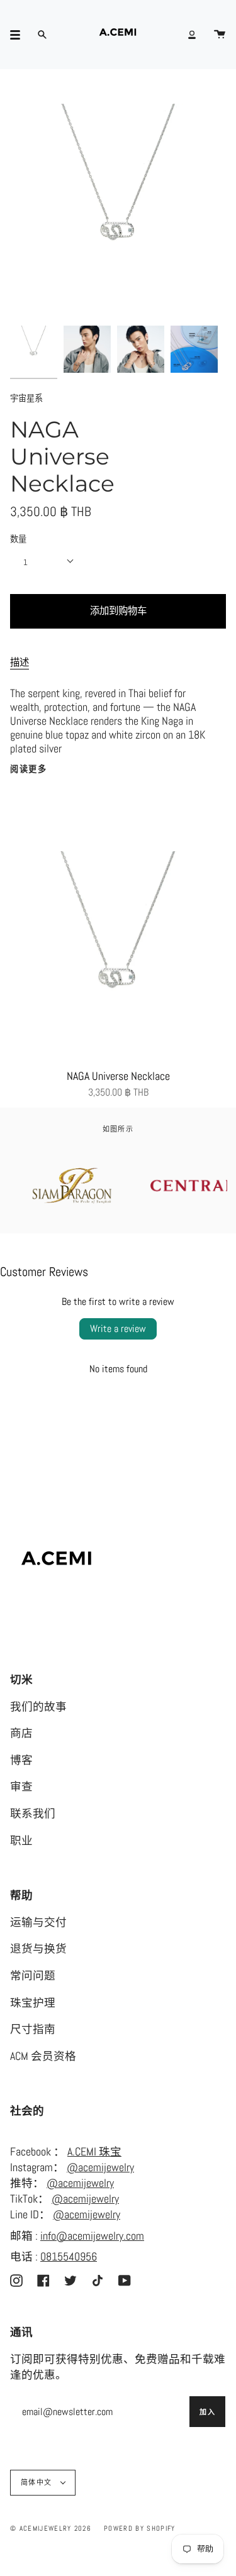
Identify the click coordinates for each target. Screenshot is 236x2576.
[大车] (220, 35)
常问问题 (33, 1976)
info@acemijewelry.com (92, 2236)
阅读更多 (28, 769)
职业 (21, 1841)
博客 (21, 1760)
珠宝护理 (33, 2003)
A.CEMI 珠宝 (94, 2152)
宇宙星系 (26, 398)
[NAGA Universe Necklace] (118, 957)
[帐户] (192, 35)
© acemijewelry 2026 (51, 2528)
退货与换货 (38, 1949)
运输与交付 (38, 1922)
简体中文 (38, 2482)
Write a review (118, 1329)
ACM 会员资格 (43, 2056)
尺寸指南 (33, 2029)
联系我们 (33, 1814)
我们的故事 (38, 1707)
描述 (20, 663)
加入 (207, 2412)
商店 (21, 1733)
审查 (21, 1786)
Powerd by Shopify (139, 2528)
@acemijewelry (100, 2167)
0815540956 (69, 2257)
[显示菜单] (20, 35)
